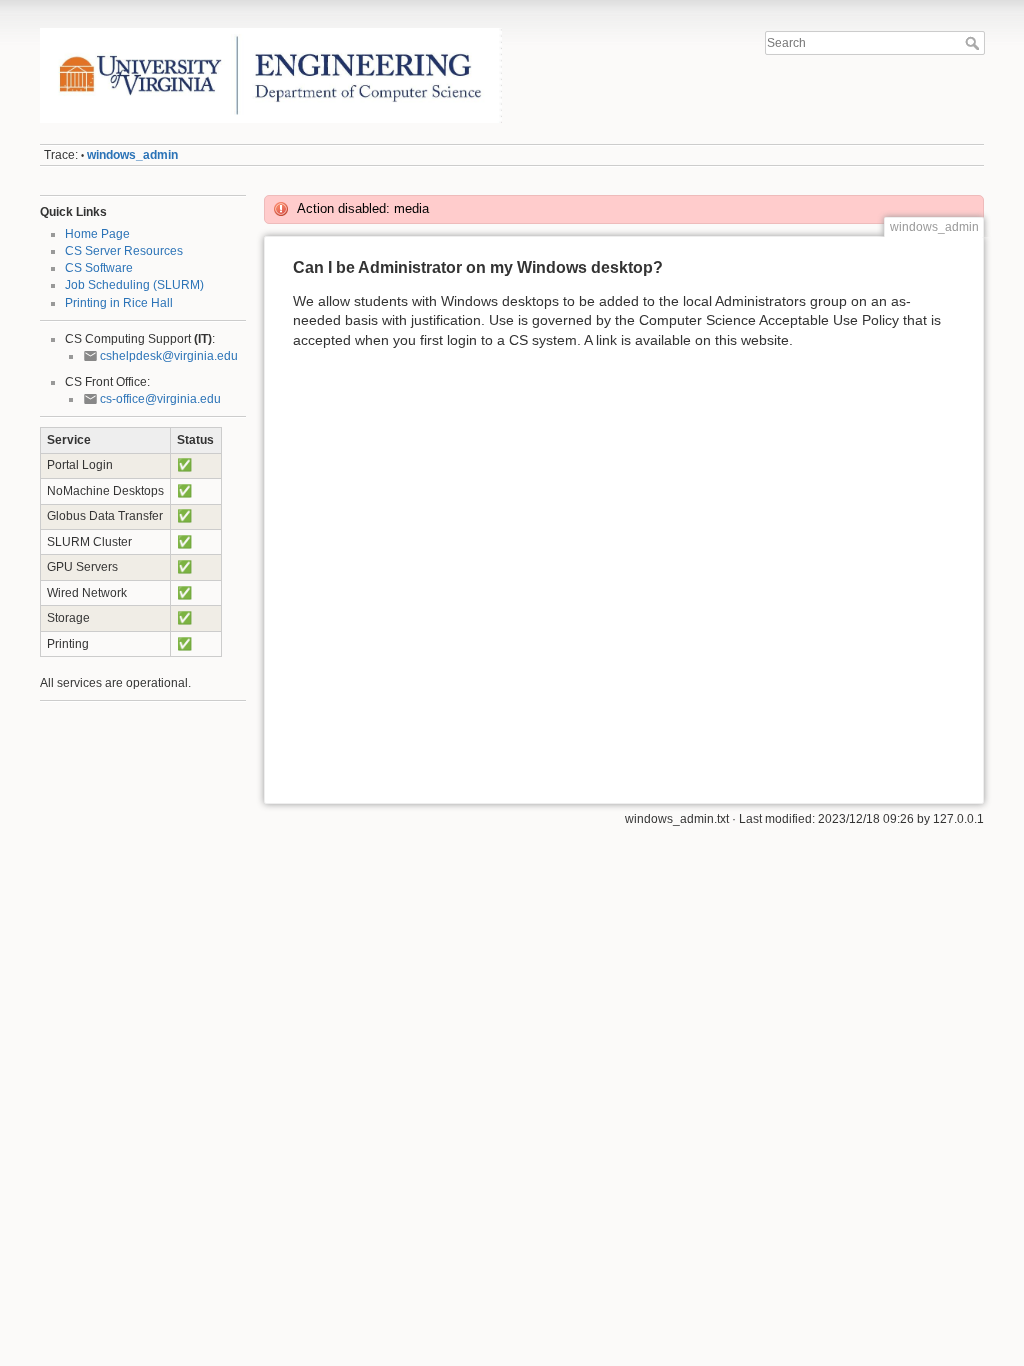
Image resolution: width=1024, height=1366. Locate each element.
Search (974, 43)
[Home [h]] (271, 33)
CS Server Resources (124, 251)
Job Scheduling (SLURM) (134, 285)
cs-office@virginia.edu (160, 399)
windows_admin (132, 155)
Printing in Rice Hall (119, 303)
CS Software (99, 268)
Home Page (97, 234)
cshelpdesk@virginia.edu (169, 356)
